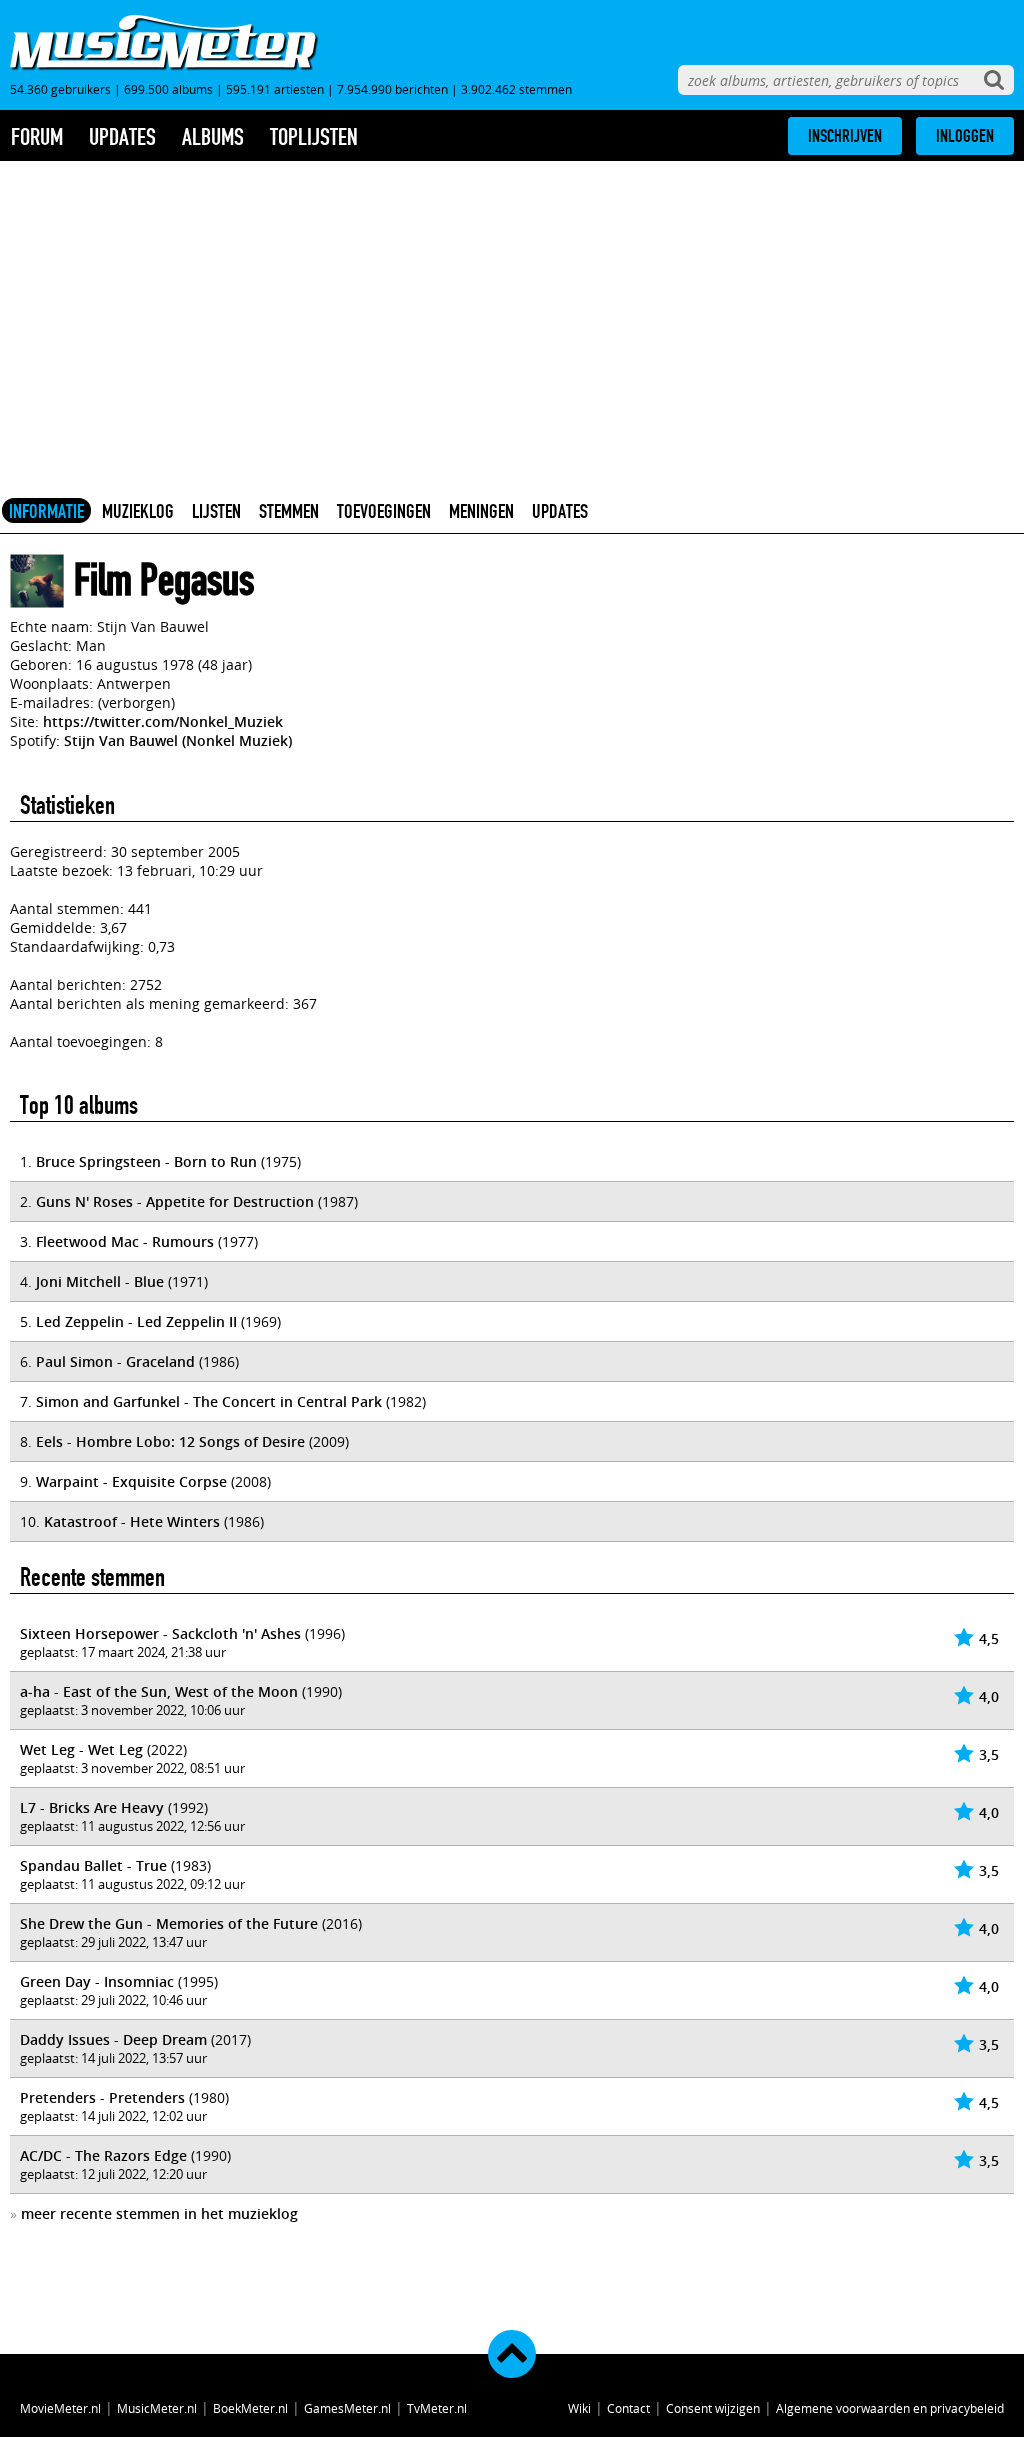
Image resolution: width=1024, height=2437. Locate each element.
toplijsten (314, 137)
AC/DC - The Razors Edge (103, 2155)
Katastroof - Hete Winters (132, 1521)
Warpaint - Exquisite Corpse (131, 1481)
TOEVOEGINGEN (384, 511)
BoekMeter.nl (250, 2408)
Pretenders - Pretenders (102, 2097)
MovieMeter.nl (60, 2408)
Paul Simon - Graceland (115, 1361)
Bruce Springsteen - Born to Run (146, 1161)
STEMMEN (289, 511)
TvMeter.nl (437, 2408)
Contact (628, 2408)
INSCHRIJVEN (845, 136)
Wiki (579, 2408)
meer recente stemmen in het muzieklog (159, 2213)
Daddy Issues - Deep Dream (113, 2039)
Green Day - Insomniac (97, 1981)
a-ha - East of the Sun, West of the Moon (159, 1691)
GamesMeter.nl (347, 2408)
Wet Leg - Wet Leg (81, 1749)
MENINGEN (481, 511)
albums (213, 137)
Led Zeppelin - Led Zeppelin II (136, 1321)
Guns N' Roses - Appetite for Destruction (175, 1201)
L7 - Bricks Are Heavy (92, 1807)
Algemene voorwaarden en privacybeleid (890, 2408)
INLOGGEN (965, 136)
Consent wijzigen (713, 2408)
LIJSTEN (216, 511)
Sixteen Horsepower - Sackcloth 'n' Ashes (160, 1633)
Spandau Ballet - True (93, 1865)
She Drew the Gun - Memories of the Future (169, 1923)
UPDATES (560, 511)
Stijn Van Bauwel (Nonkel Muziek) (178, 740)
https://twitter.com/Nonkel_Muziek (163, 721)
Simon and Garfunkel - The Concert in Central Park (209, 1401)
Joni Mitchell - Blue (100, 1281)
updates (122, 137)
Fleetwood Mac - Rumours (125, 1241)
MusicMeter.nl (157, 2408)
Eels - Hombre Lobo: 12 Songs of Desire (170, 1441)
